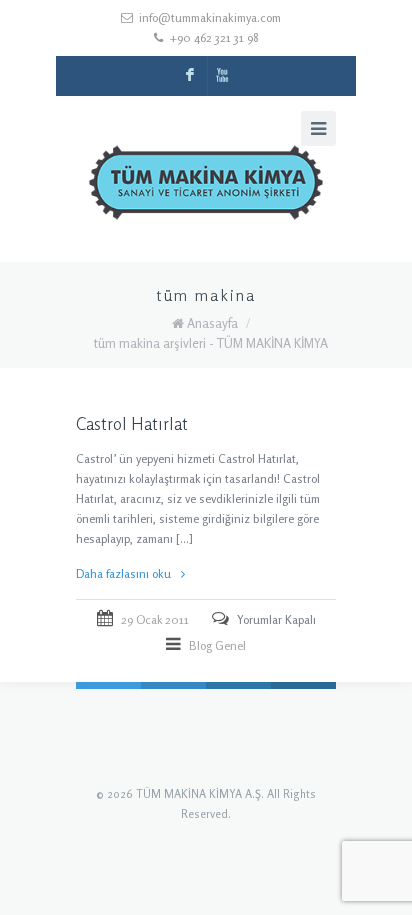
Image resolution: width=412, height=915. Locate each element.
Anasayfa (212, 323)
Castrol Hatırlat (132, 423)
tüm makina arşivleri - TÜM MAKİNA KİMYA (211, 343)
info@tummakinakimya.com (210, 17)
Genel (230, 645)
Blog (200, 645)
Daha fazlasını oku (123, 573)
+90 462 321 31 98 (214, 37)
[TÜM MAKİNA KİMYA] (206, 186)
